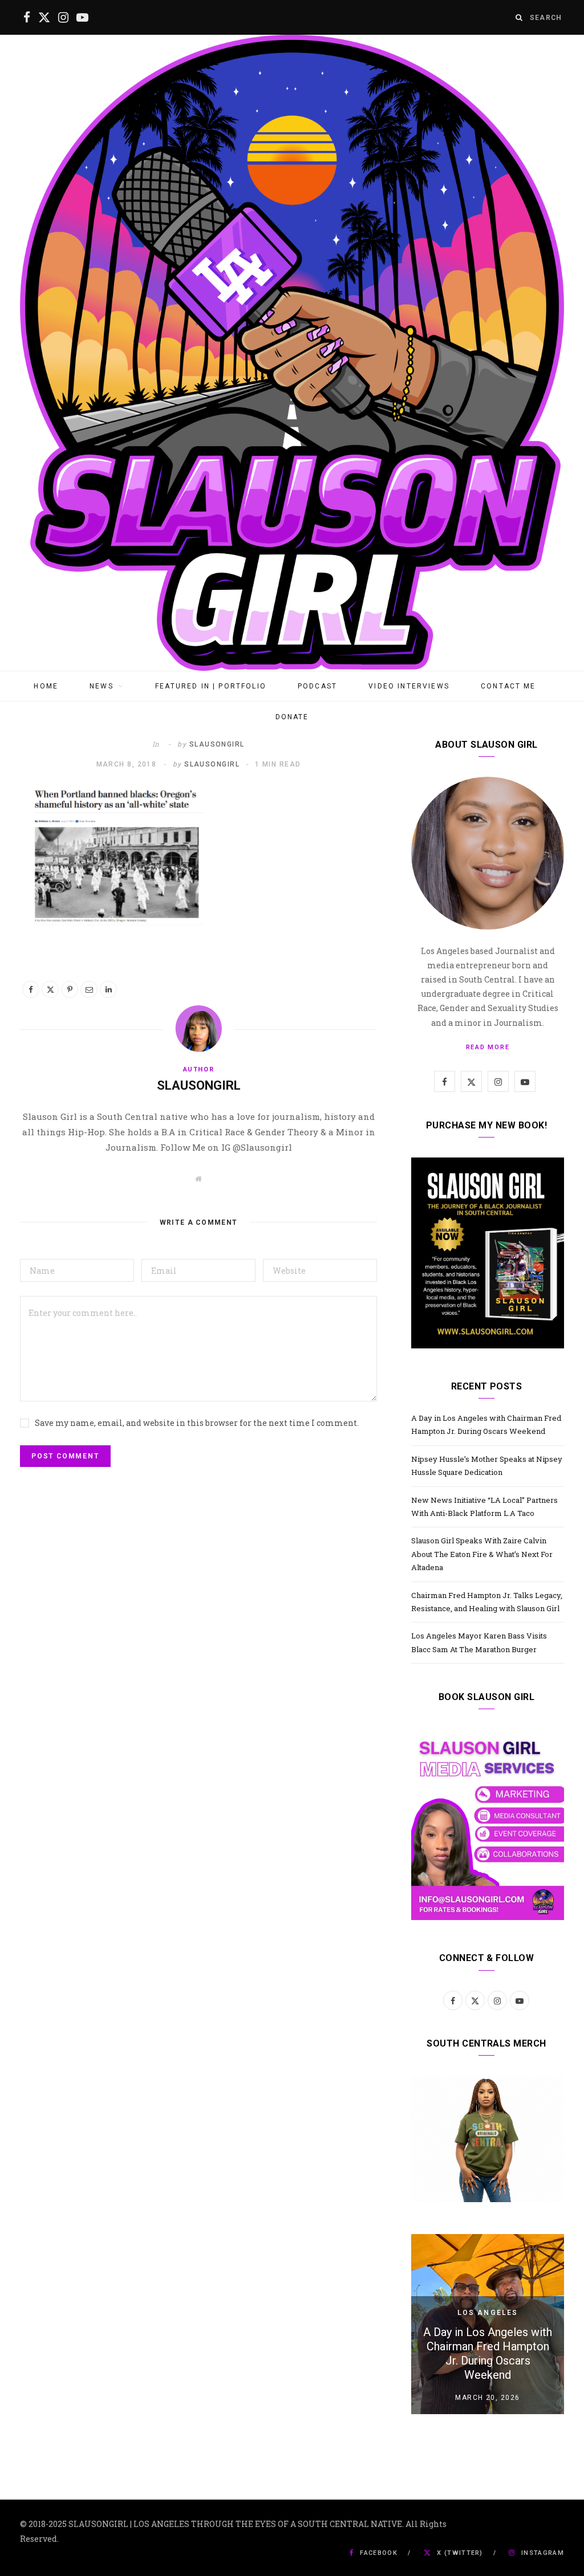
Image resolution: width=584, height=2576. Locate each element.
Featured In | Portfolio (211, 686)
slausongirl (217, 744)
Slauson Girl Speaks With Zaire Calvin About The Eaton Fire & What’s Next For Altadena (482, 1554)
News (102, 686)
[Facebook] (31, 989)
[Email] (89, 989)
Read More (488, 1047)
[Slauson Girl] (292, 353)
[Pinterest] (70, 989)
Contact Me (508, 686)
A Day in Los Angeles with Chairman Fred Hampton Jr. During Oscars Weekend (488, 2353)
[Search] (520, 17)
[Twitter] (50, 989)
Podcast (317, 686)
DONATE (292, 717)
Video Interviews (409, 686)
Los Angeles (488, 2313)
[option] (488, 2324)
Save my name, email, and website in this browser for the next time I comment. (197, 1423)
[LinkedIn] (108, 989)
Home (46, 686)
